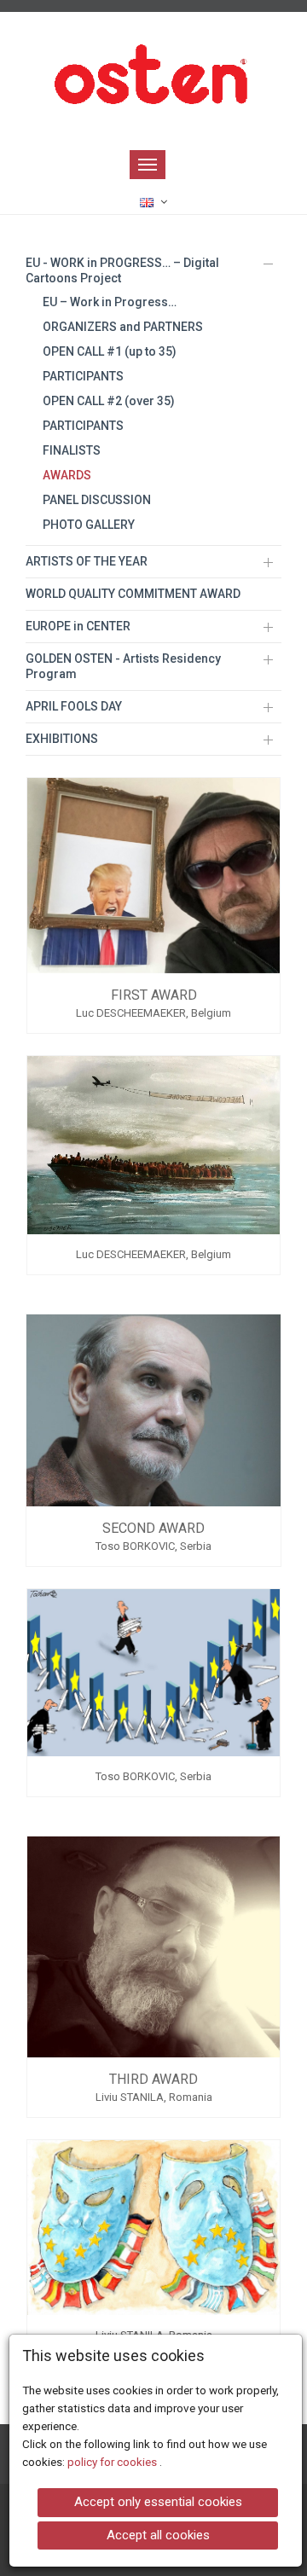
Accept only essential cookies (158, 2502)
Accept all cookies (158, 2535)
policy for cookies (113, 2462)
